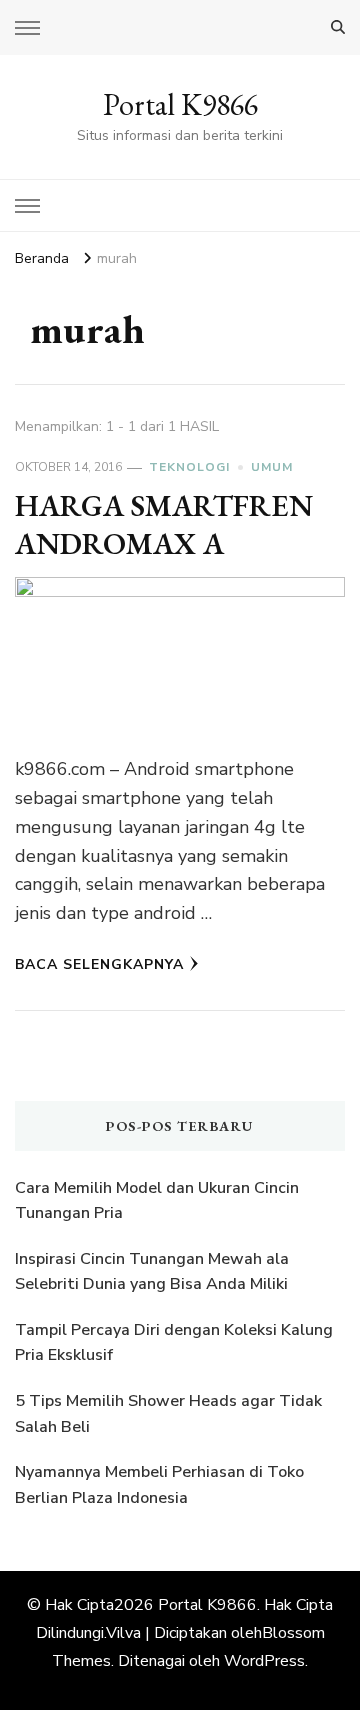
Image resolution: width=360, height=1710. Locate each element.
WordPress (264, 1661)
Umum (272, 467)
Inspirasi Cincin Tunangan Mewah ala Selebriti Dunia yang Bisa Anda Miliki (152, 1272)
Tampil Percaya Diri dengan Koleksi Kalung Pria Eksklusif (174, 1343)
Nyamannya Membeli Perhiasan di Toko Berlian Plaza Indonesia (159, 1485)
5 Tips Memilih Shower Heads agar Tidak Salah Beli (168, 1414)
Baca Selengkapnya (99, 964)
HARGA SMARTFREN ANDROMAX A (164, 524)
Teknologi (189, 467)
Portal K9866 (180, 104)
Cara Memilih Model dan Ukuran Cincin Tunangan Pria (157, 1201)
